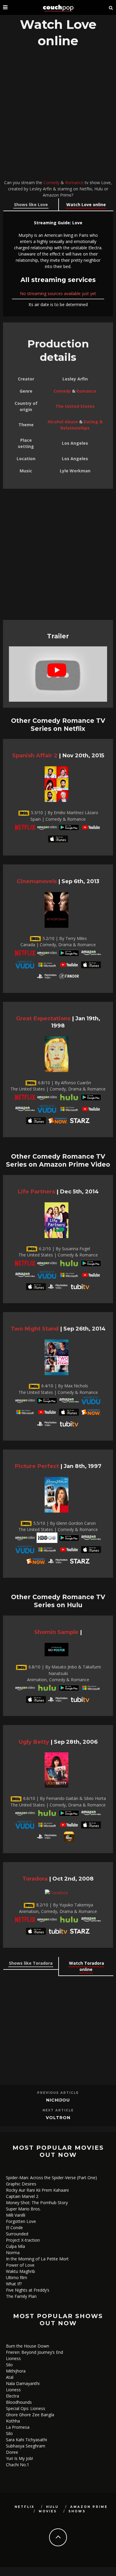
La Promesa (18, 2427)
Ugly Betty (34, 1742)
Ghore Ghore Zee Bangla (30, 2415)
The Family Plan (21, 2296)
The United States (75, 406)
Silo (9, 2365)
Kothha (13, 2421)
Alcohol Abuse (63, 422)
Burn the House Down (28, 2346)
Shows (77, 2511)
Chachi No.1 (18, 2465)
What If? (14, 2284)
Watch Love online (86, 205)
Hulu (52, 2507)
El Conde (14, 2228)
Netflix (25, 2507)
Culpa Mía (15, 2246)
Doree (12, 2452)
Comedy (51, 182)
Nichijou (58, 2100)
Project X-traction (23, 2240)
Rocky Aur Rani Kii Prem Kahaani (37, 2190)
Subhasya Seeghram (26, 2446)
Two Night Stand (35, 1329)
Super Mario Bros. (23, 2209)
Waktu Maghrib (21, 2271)
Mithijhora (16, 2371)
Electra (12, 2396)
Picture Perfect (37, 1466)
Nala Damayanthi (23, 2383)
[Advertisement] (58, 115)
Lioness (13, 2358)
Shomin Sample (56, 1632)
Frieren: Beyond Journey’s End (35, 2352)
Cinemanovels (37, 881)
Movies (48, 2511)
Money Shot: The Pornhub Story (37, 2203)
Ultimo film (17, 2277)
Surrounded (17, 2234)
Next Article (58, 2110)
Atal (10, 2377)
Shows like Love (31, 205)
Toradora (35, 1879)
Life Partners (36, 1191)
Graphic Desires (21, 2184)
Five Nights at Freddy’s (28, 2290)
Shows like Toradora (31, 1963)
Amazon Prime (89, 2507)
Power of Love (20, 2265)
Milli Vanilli (16, 2215)
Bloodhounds (19, 2402)
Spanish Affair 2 (35, 755)
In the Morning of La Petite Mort (37, 2259)
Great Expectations (43, 1018)
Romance (74, 182)
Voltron (58, 2118)
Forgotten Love (21, 2221)
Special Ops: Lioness (26, 2408)
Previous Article (58, 2093)
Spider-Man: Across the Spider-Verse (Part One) (51, 2178)
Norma (13, 2253)
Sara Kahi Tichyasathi (26, 2440)
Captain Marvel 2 (22, 2196)
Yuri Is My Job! (19, 2458)
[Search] (111, 7)
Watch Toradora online (87, 1966)
